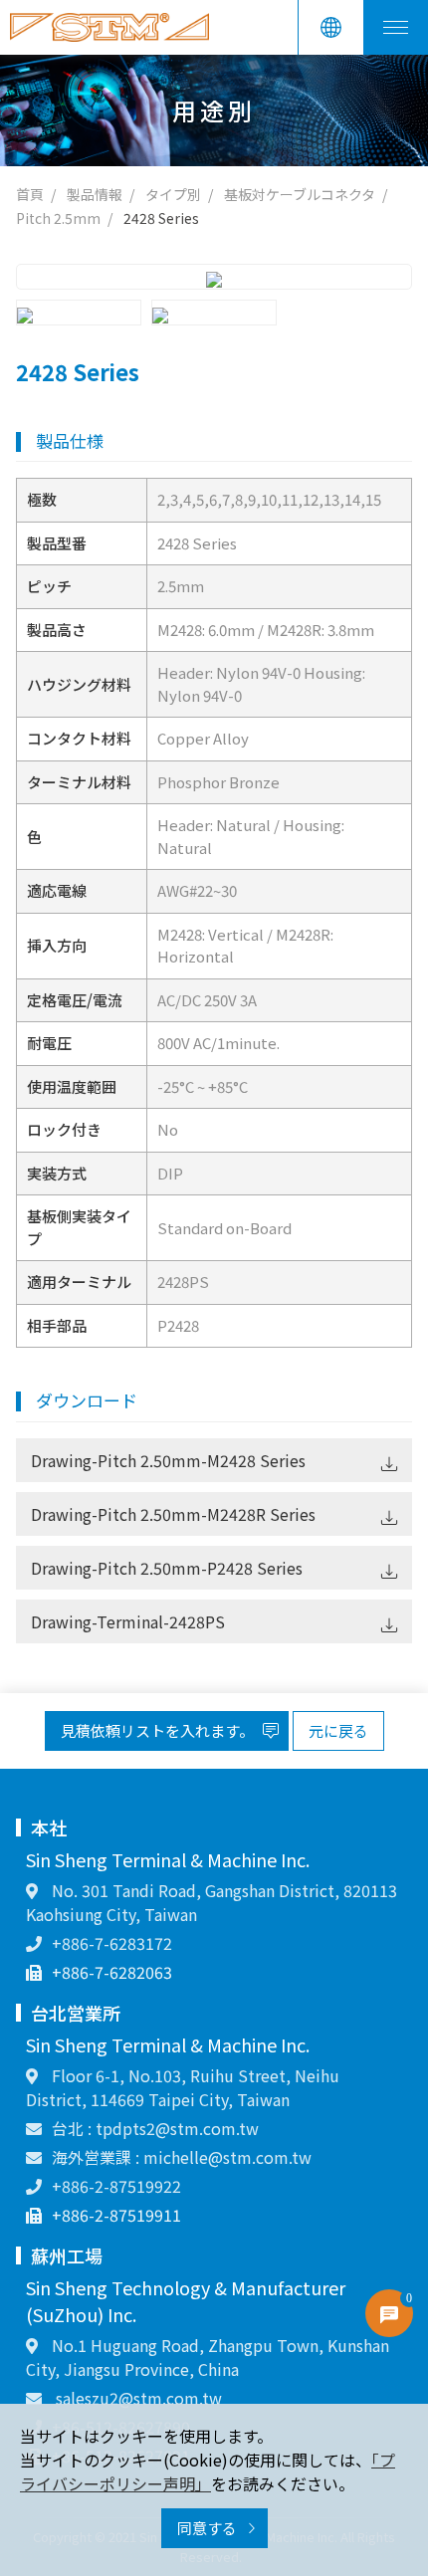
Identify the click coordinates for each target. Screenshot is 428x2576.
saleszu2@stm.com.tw (137, 2398)
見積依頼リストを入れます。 (159, 1730)
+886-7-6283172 (112, 1943)
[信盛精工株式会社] (109, 27)
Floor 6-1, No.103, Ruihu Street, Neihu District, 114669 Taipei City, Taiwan (183, 2087)
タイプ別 (173, 194)
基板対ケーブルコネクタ (300, 194)
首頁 (30, 194)
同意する (209, 2528)
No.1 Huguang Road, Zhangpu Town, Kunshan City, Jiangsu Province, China (208, 2357)
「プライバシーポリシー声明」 (208, 2471)
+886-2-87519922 (116, 2186)
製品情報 (95, 194)
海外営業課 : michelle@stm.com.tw (182, 2157)
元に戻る (338, 1730)
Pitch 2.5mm (58, 218)
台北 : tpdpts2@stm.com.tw (155, 2128)
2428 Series (161, 218)
